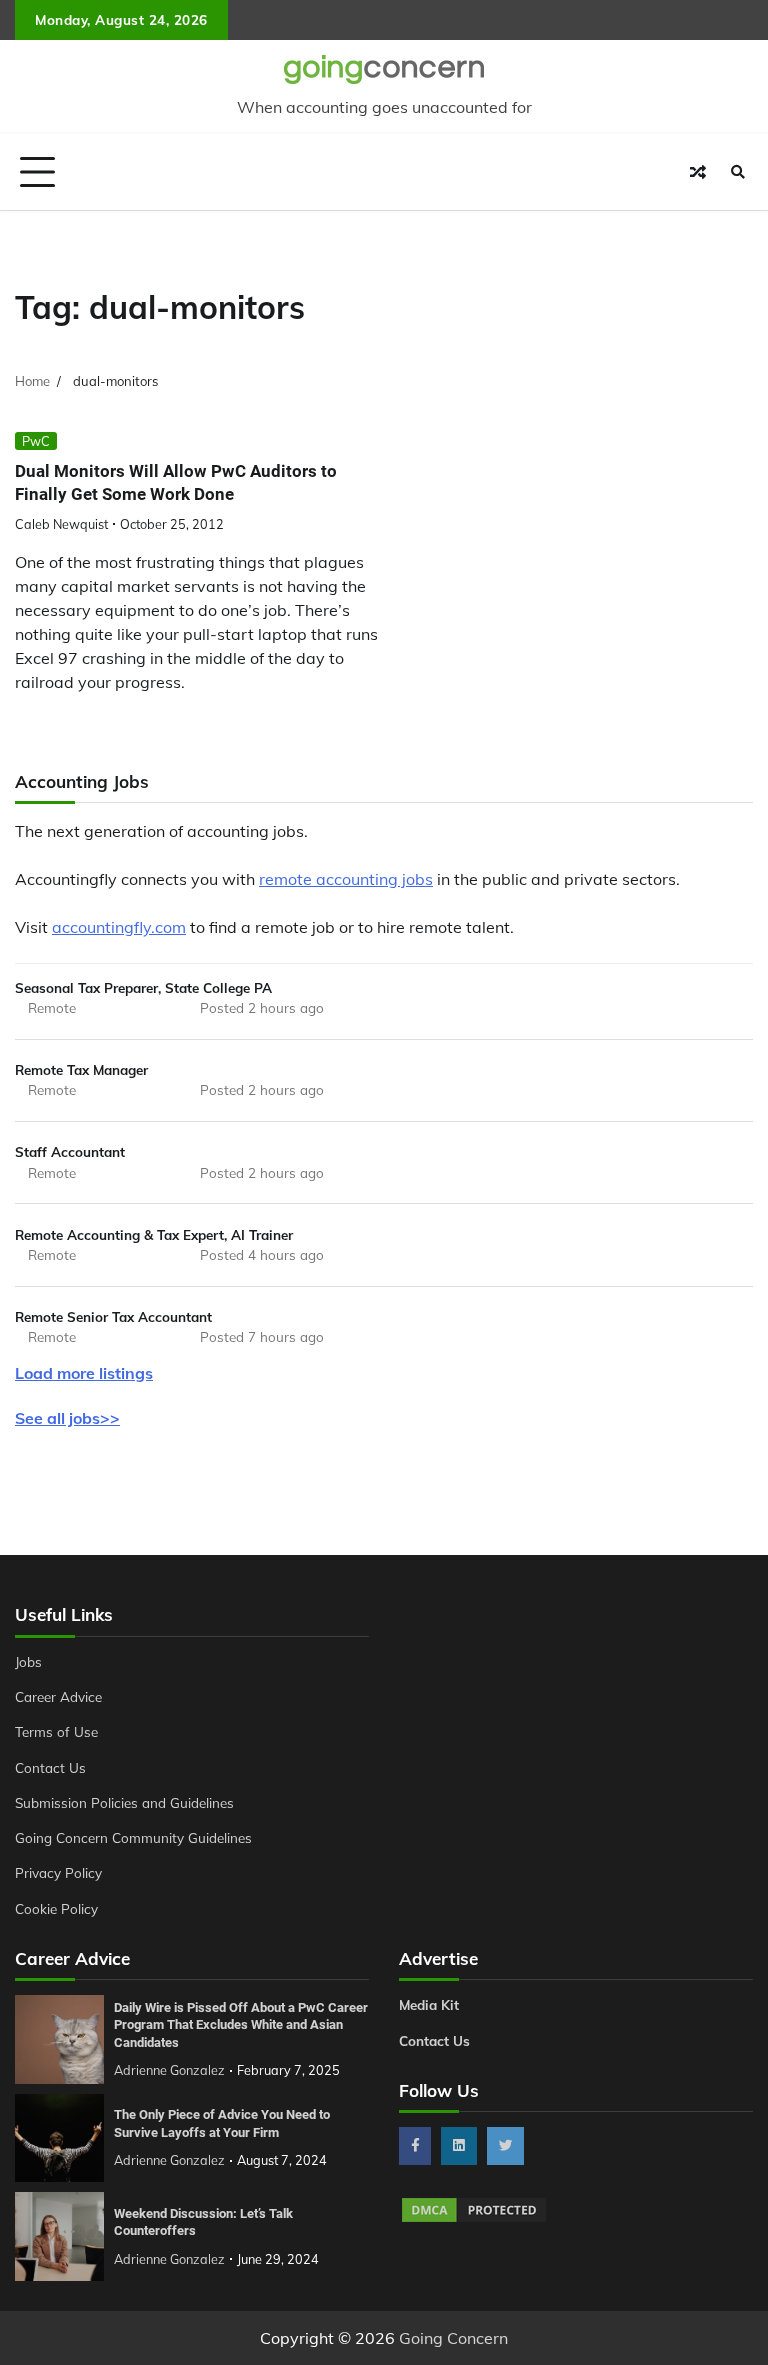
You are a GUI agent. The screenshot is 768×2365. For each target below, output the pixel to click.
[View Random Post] (698, 172)
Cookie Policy (56, 1908)
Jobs (28, 1661)
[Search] (738, 172)
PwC (36, 441)
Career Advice (58, 1696)
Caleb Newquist (61, 524)
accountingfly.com (119, 927)
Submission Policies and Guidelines (124, 1802)
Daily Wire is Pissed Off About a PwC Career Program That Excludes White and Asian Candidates (241, 2025)
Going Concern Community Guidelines (133, 1837)
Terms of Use (56, 1731)
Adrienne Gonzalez (169, 2070)
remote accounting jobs (346, 879)
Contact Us (50, 1767)
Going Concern (453, 2338)
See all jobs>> (67, 1418)
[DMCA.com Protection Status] (474, 2219)
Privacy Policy (58, 1872)
